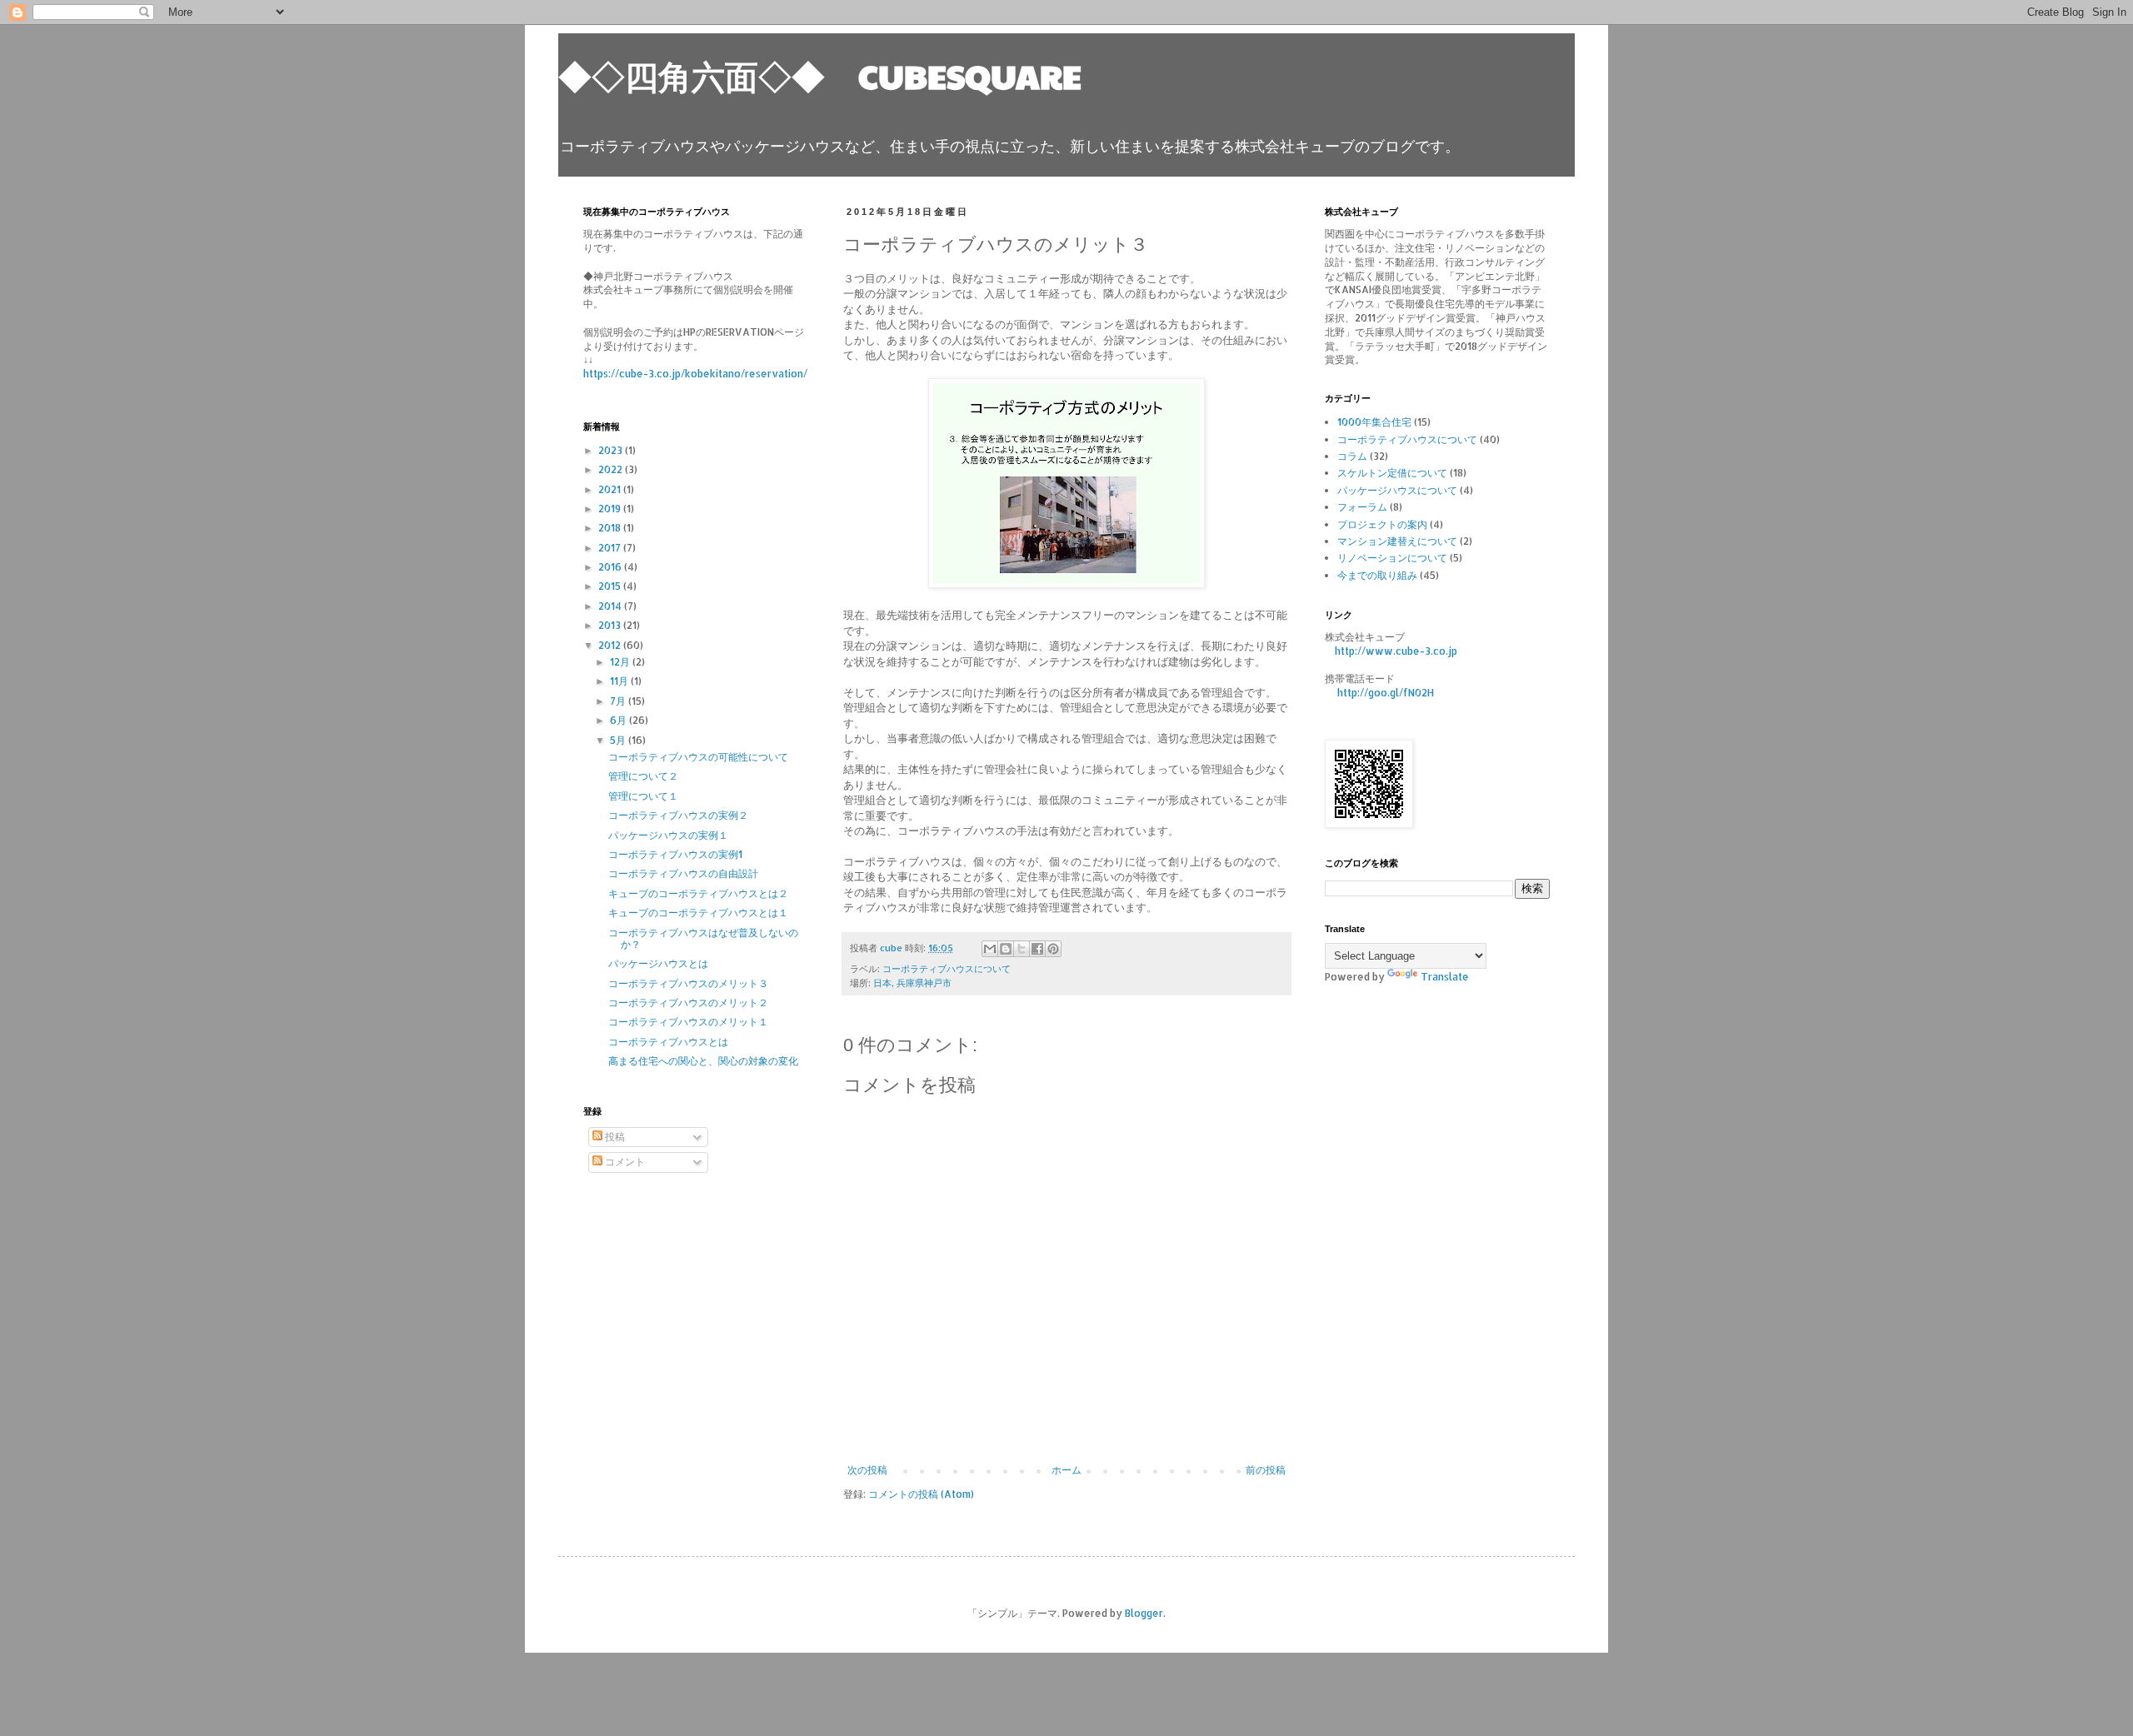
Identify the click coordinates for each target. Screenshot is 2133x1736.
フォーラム (1362, 507)
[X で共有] (1022, 949)
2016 (611, 567)
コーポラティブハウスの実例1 (675, 854)
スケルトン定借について (1392, 473)
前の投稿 (1266, 1470)
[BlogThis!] (1006, 949)
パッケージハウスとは (658, 963)
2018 (611, 528)
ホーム (1066, 1470)
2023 (612, 450)
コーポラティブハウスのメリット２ (688, 1003)
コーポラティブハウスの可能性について (698, 757)
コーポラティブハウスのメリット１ (688, 1022)
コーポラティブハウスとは (668, 1042)
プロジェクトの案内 (1382, 524)
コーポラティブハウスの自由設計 (683, 873)
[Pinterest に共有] (1053, 949)
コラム (1352, 456)
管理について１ (643, 796)
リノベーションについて (1392, 558)
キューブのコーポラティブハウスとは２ (698, 893)
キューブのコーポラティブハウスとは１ (698, 913)
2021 (611, 489)
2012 (611, 645)
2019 (611, 509)
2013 (611, 625)
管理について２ (643, 776)
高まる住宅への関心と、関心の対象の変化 (703, 1061)
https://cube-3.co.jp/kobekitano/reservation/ (695, 374)
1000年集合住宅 (1374, 422)
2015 (611, 586)
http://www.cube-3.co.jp (1396, 651)
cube (892, 948)
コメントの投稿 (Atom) (921, 1494)
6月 (619, 720)
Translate (1445, 977)
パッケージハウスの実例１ (668, 835)
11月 (620, 681)
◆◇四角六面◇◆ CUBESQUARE (820, 75)
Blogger (1144, 1613)
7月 (619, 701)
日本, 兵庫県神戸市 (912, 983)
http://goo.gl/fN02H (1386, 693)
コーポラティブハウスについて (947, 969)
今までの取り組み (1377, 575)
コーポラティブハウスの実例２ (678, 815)
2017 (611, 548)
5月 (619, 740)
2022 (612, 469)
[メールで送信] (990, 949)
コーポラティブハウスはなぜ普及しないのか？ (703, 938)
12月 (621, 662)
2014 (611, 606)
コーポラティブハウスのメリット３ (688, 983)
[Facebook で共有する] (1037, 949)
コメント (624, 1162)
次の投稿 (867, 1470)
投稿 (614, 1137)
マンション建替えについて (1397, 541)
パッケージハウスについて (1397, 490)
